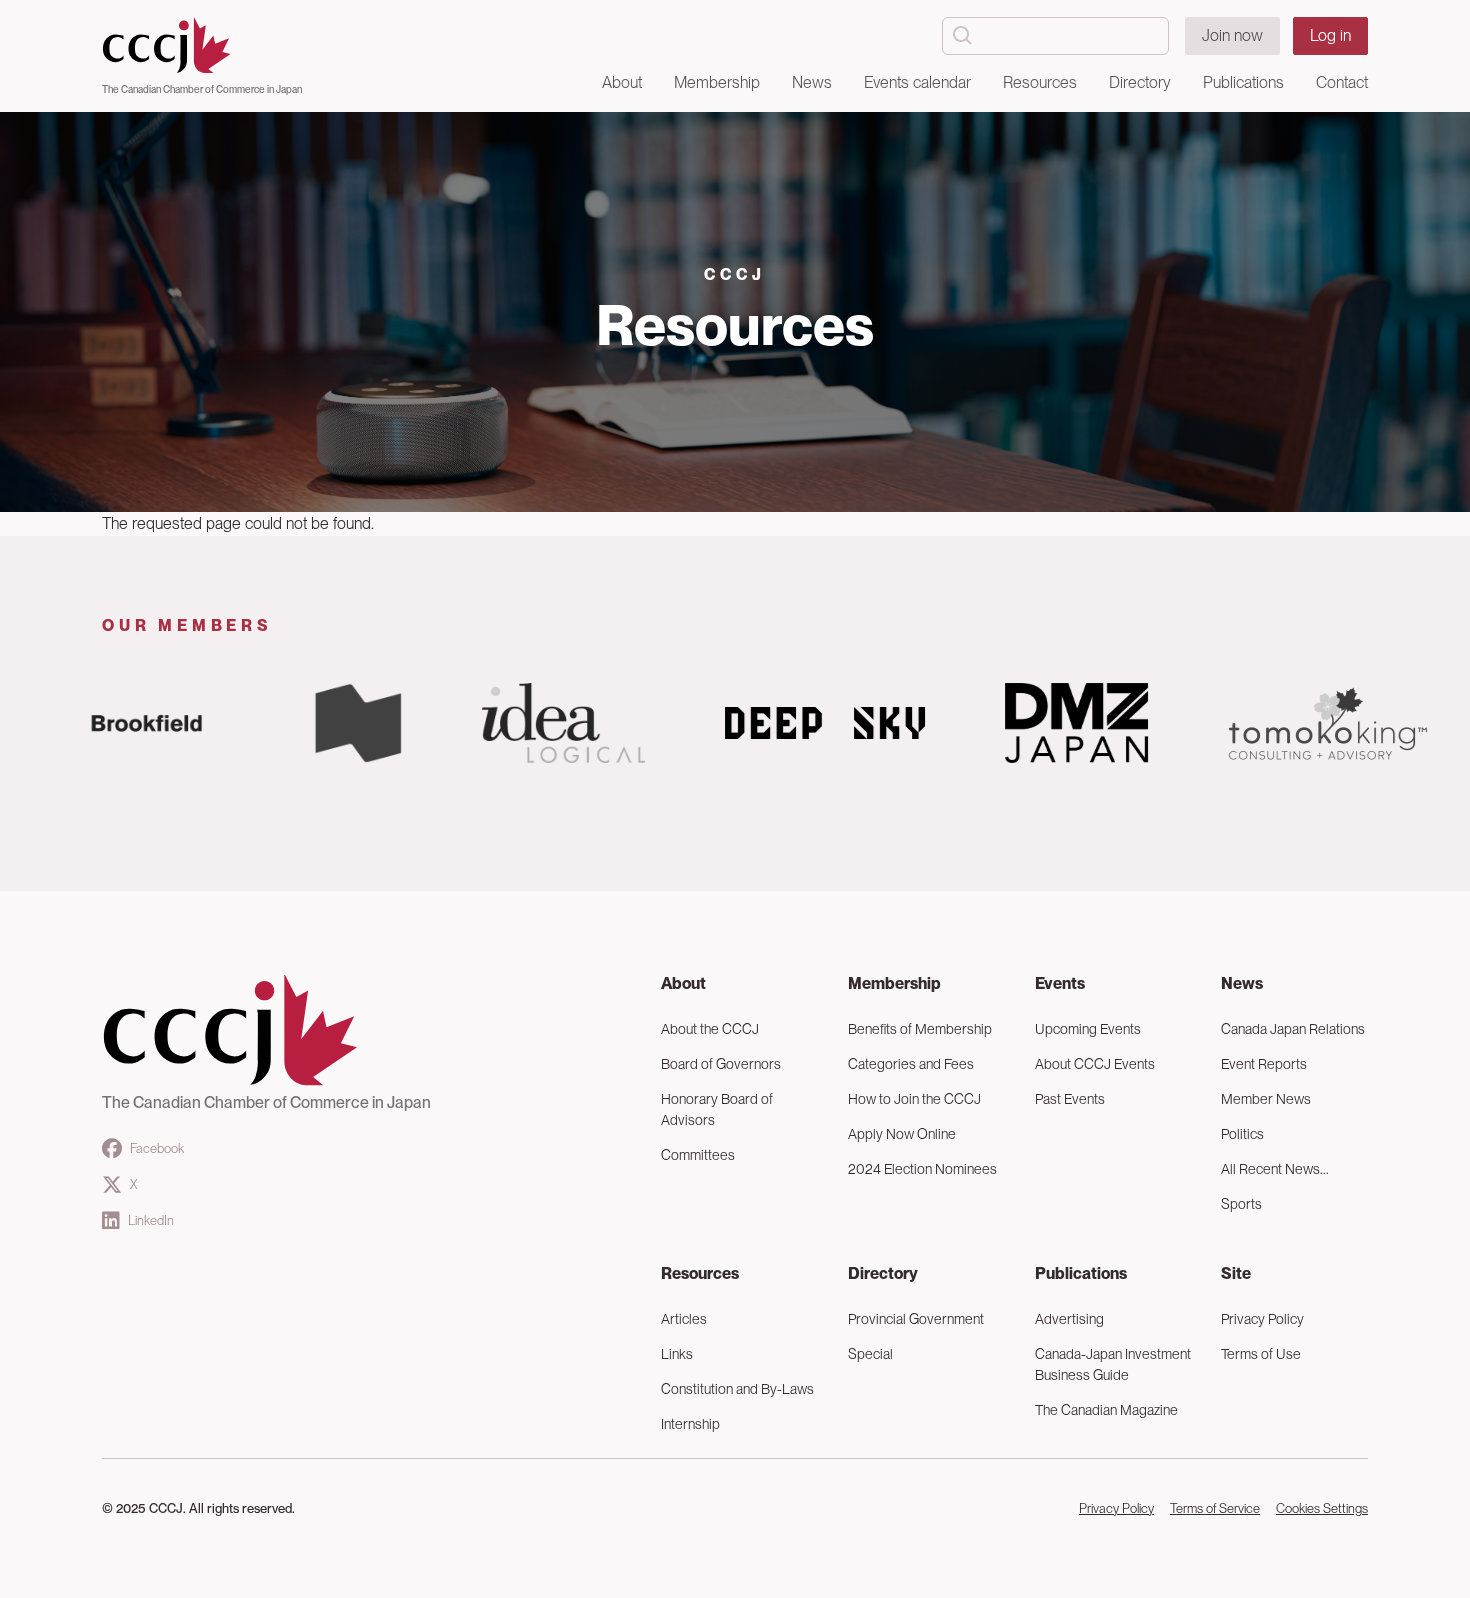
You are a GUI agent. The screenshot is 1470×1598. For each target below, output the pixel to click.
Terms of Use (1261, 1354)
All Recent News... (1275, 1169)
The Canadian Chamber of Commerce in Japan (202, 89)
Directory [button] (1140, 82)
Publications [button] (1243, 82)
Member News (1266, 1099)
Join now (1232, 35)
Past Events (1070, 1099)
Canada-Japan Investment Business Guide (1113, 1364)
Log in (1330, 35)
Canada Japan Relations (1293, 1029)
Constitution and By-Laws (737, 1389)
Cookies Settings (1322, 1508)
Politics (1242, 1134)
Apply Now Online (902, 1134)
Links (677, 1354)
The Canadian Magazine (1106, 1410)
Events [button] (1060, 983)
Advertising (1069, 1319)
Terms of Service (1215, 1508)
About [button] (622, 82)
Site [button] (1236, 1273)
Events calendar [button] (917, 82)
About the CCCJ (710, 1029)
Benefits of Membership (920, 1029)
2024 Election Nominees (922, 1169)
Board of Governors (721, 1064)
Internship (690, 1424)
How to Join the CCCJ (914, 1099)
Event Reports (1264, 1064)
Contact (1342, 82)
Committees (698, 1155)
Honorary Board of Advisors (717, 1109)
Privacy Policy (1262, 1319)
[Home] (202, 46)
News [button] (812, 82)
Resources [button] (1040, 82)
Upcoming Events (1088, 1029)
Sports (1241, 1204)
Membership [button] (717, 82)
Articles (684, 1319)
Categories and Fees (911, 1064)
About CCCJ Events (1095, 1064)
